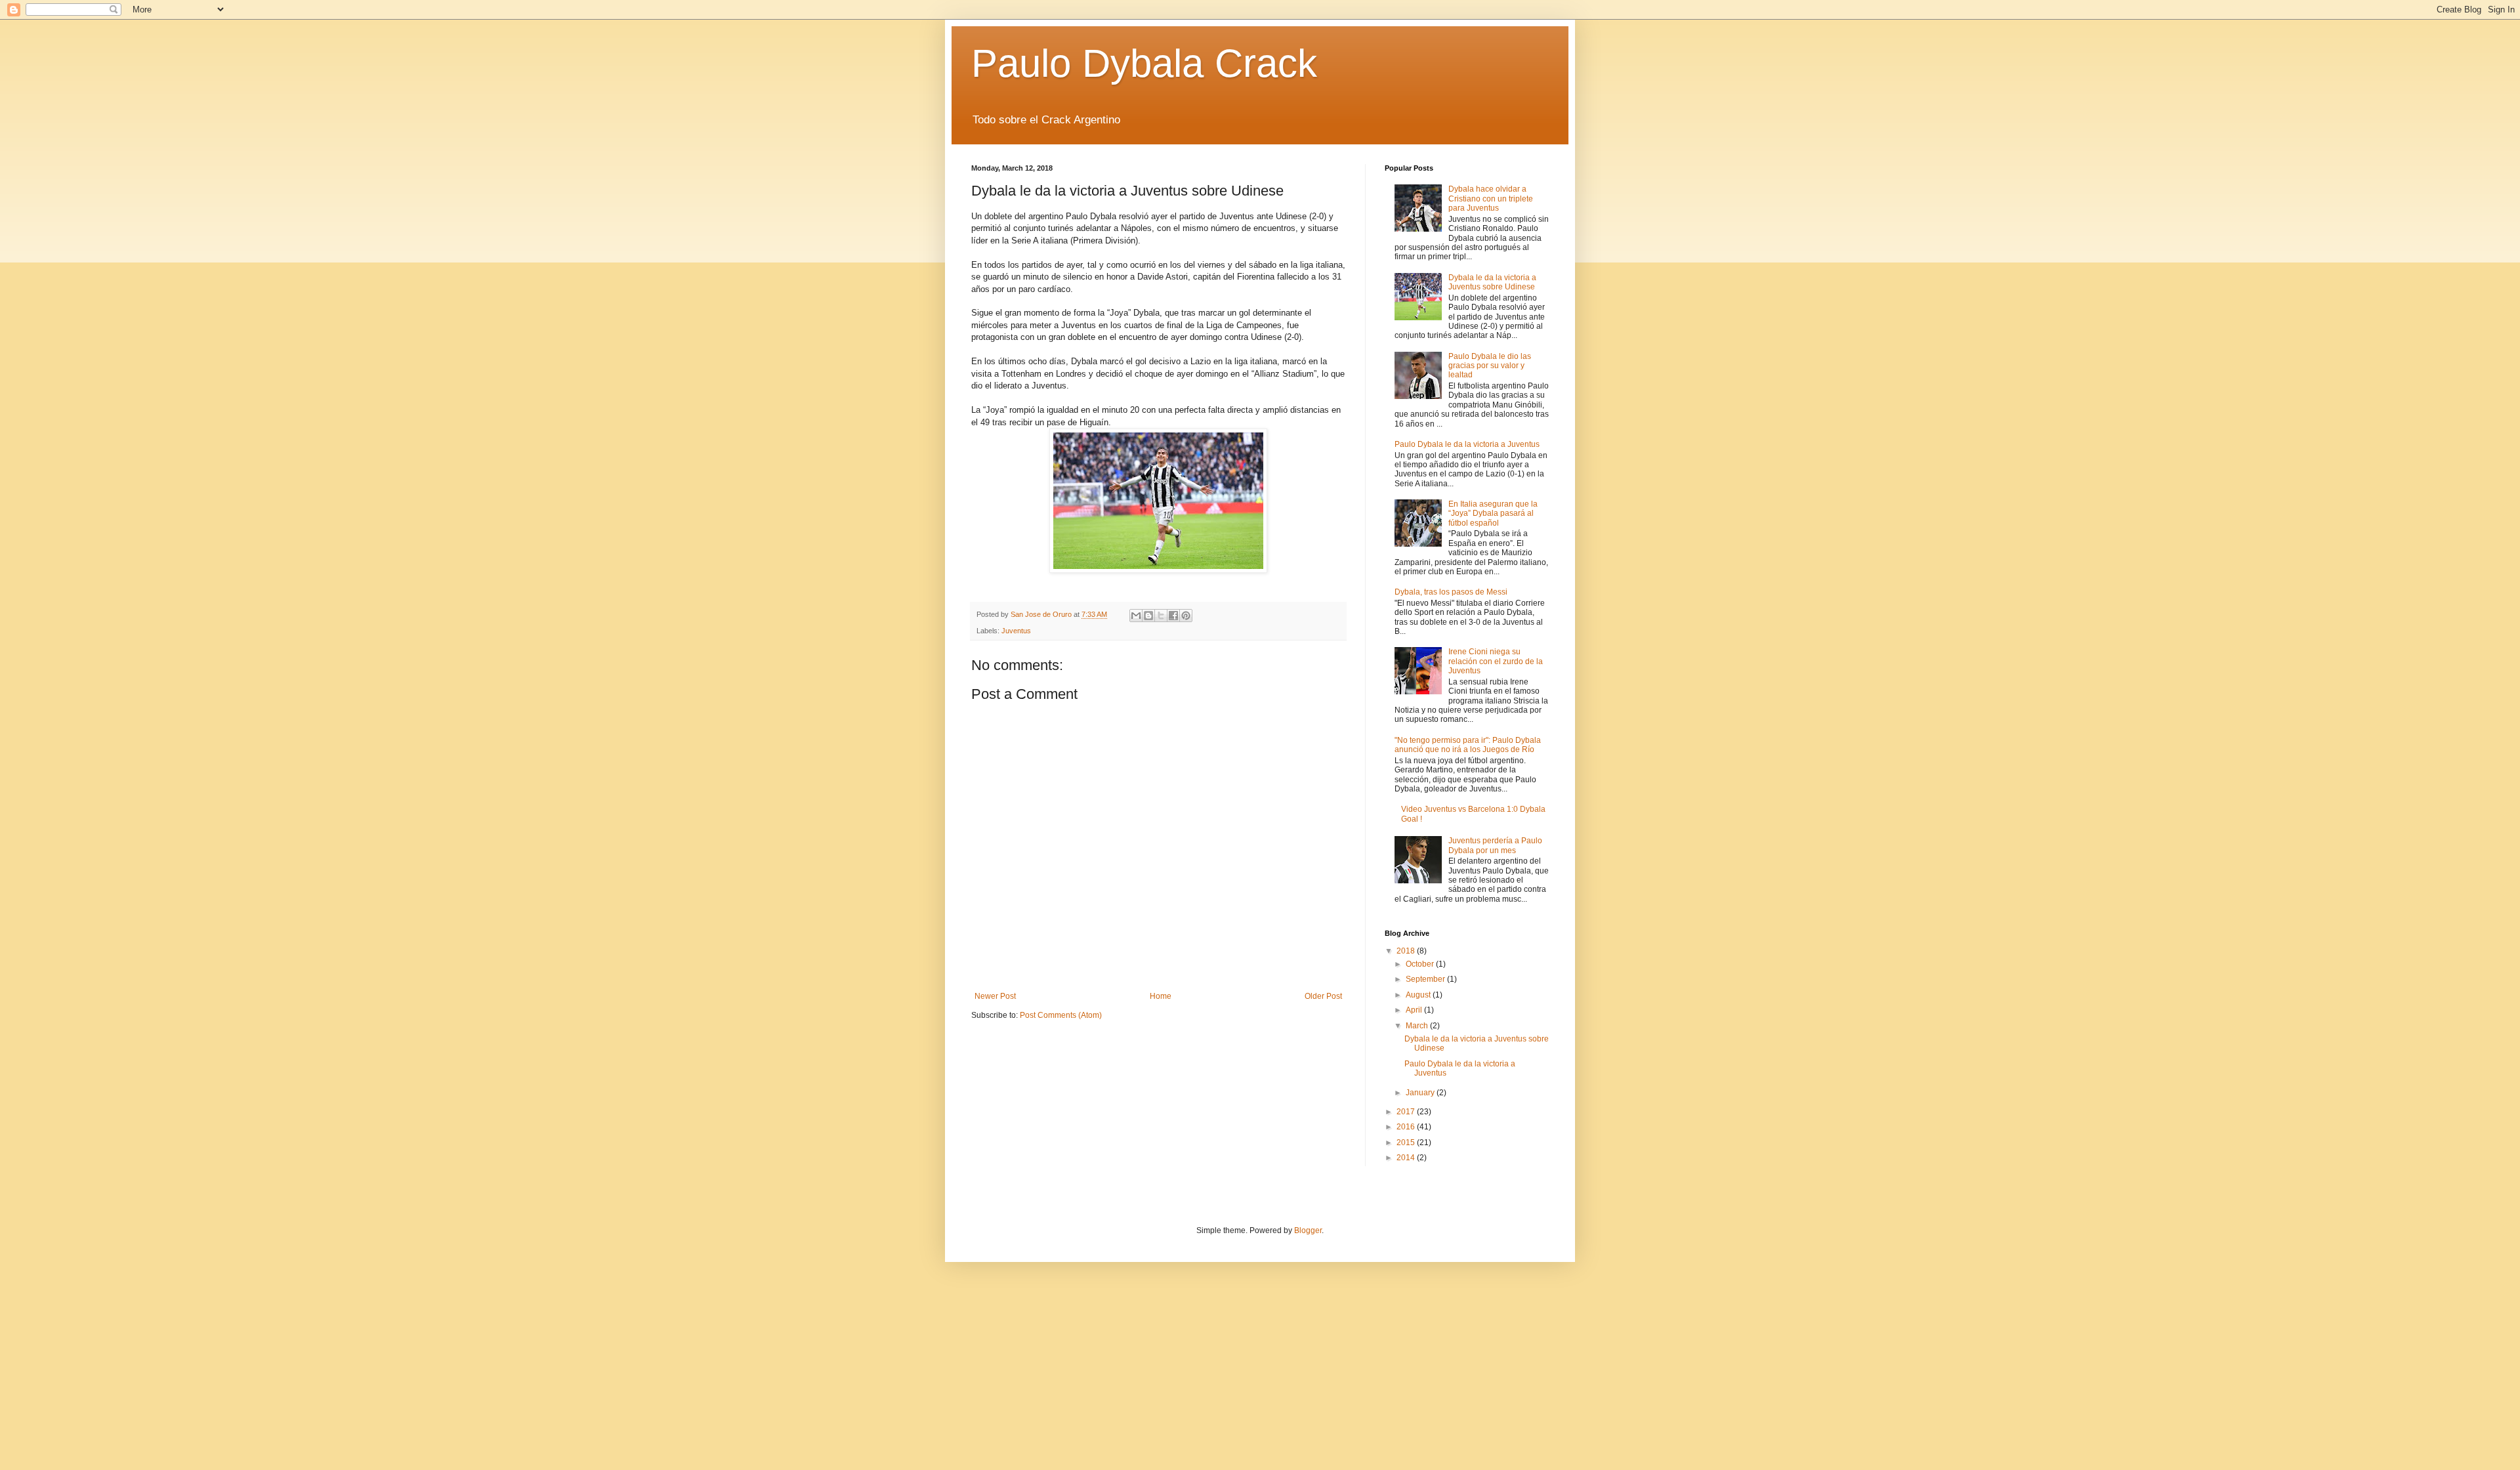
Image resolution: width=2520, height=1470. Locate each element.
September (1426, 979)
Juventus (1016, 631)
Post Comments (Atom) (1061, 1015)
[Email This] (1136, 616)
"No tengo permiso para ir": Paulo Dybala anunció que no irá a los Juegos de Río (1468, 745)
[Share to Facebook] (1173, 616)
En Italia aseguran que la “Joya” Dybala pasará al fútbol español (1493, 514)
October (1421, 964)
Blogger (1308, 1230)
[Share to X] (1161, 616)
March (1418, 1026)
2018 (1407, 951)
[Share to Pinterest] (1186, 616)
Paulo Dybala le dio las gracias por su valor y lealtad (1490, 366)
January (1421, 1093)
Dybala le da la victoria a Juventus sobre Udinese (1492, 282)
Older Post (1323, 996)
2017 (1407, 1112)
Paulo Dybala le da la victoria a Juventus (1467, 444)
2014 (1407, 1158)
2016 (1407, 1127)
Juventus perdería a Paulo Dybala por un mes (1495, 845)
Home (1161, 996)
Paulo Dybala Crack (1144, 63)
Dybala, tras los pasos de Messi (1451, 592)
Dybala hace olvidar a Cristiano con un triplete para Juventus (1491, 199)
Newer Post (995, 996)
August (1419, 995)
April (1415, 1010)
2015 (1407, 1143)
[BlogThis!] (1148, 616)
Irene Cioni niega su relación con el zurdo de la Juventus (1496, 661)
